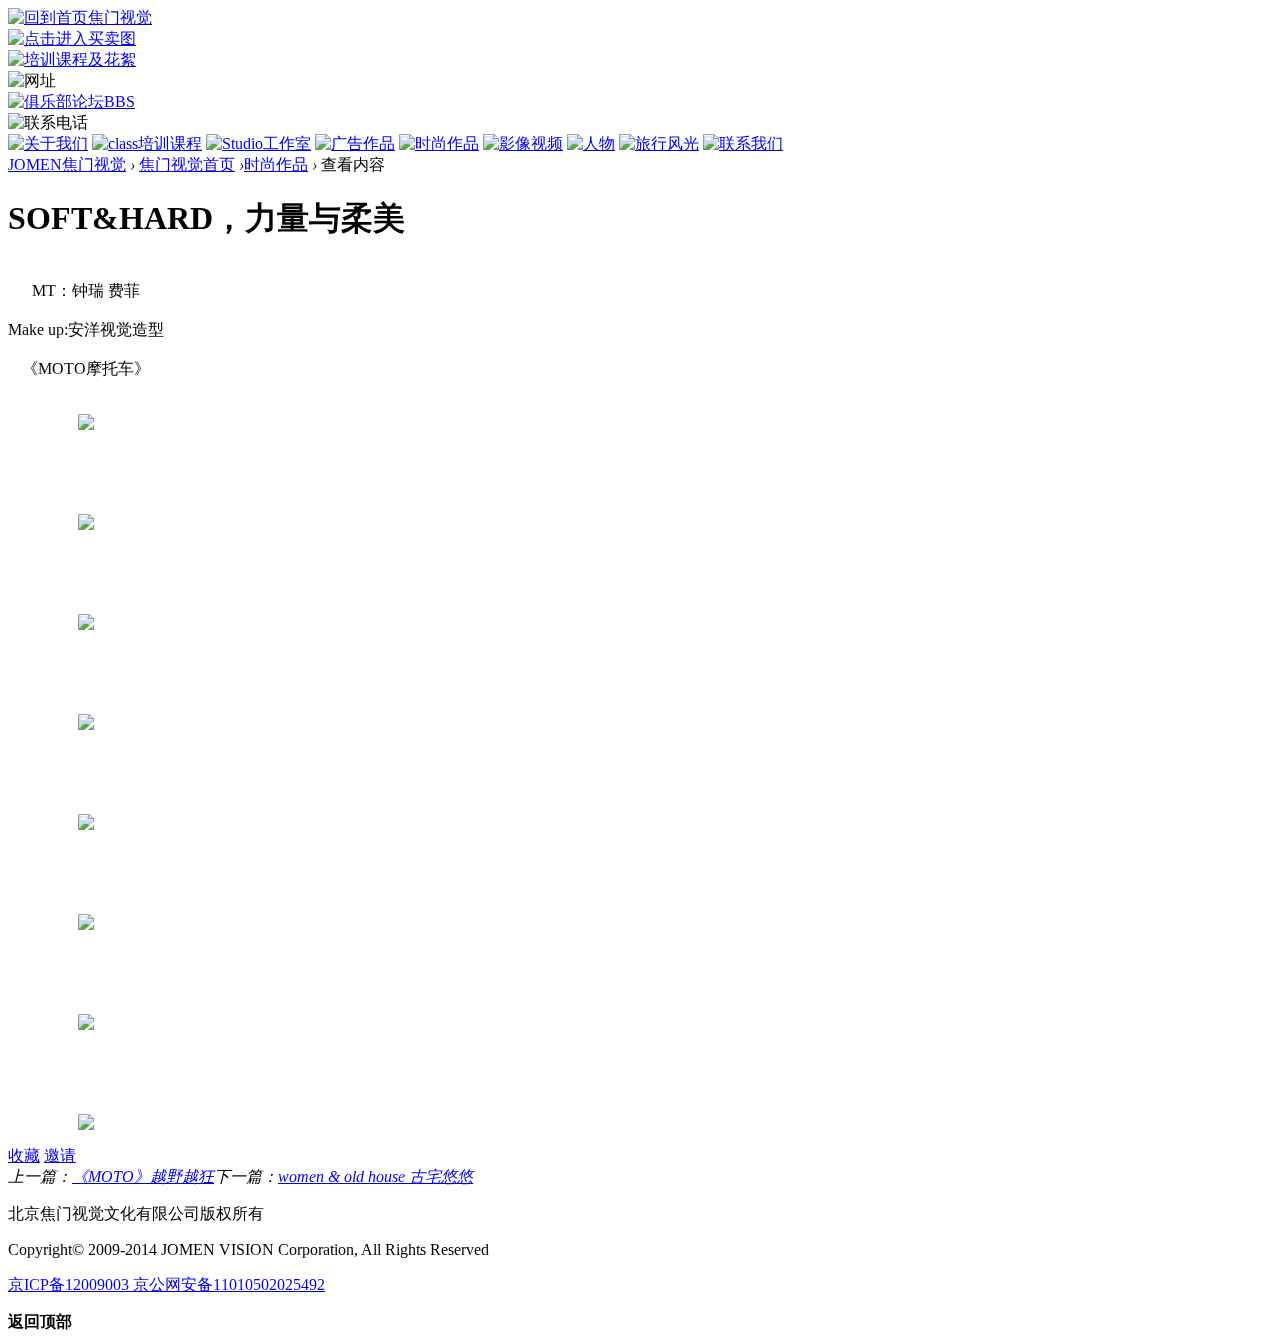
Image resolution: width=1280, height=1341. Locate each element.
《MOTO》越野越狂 (143, 1176)
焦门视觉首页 (187, 164)
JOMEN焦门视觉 (67, 164)
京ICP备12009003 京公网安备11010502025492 (166, 1284)
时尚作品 (276, 164)
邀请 (60, 1155)
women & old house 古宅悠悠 (375, 1176)
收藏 (24, 1155)
